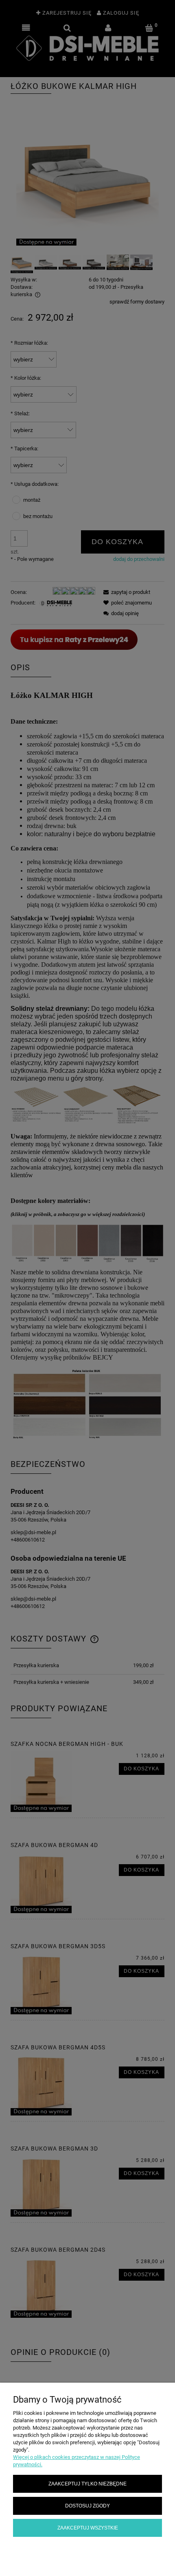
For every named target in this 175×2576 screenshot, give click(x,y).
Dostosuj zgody (87, 2506)
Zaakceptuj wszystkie (88, 2528)
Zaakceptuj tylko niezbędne (87, 2484)
